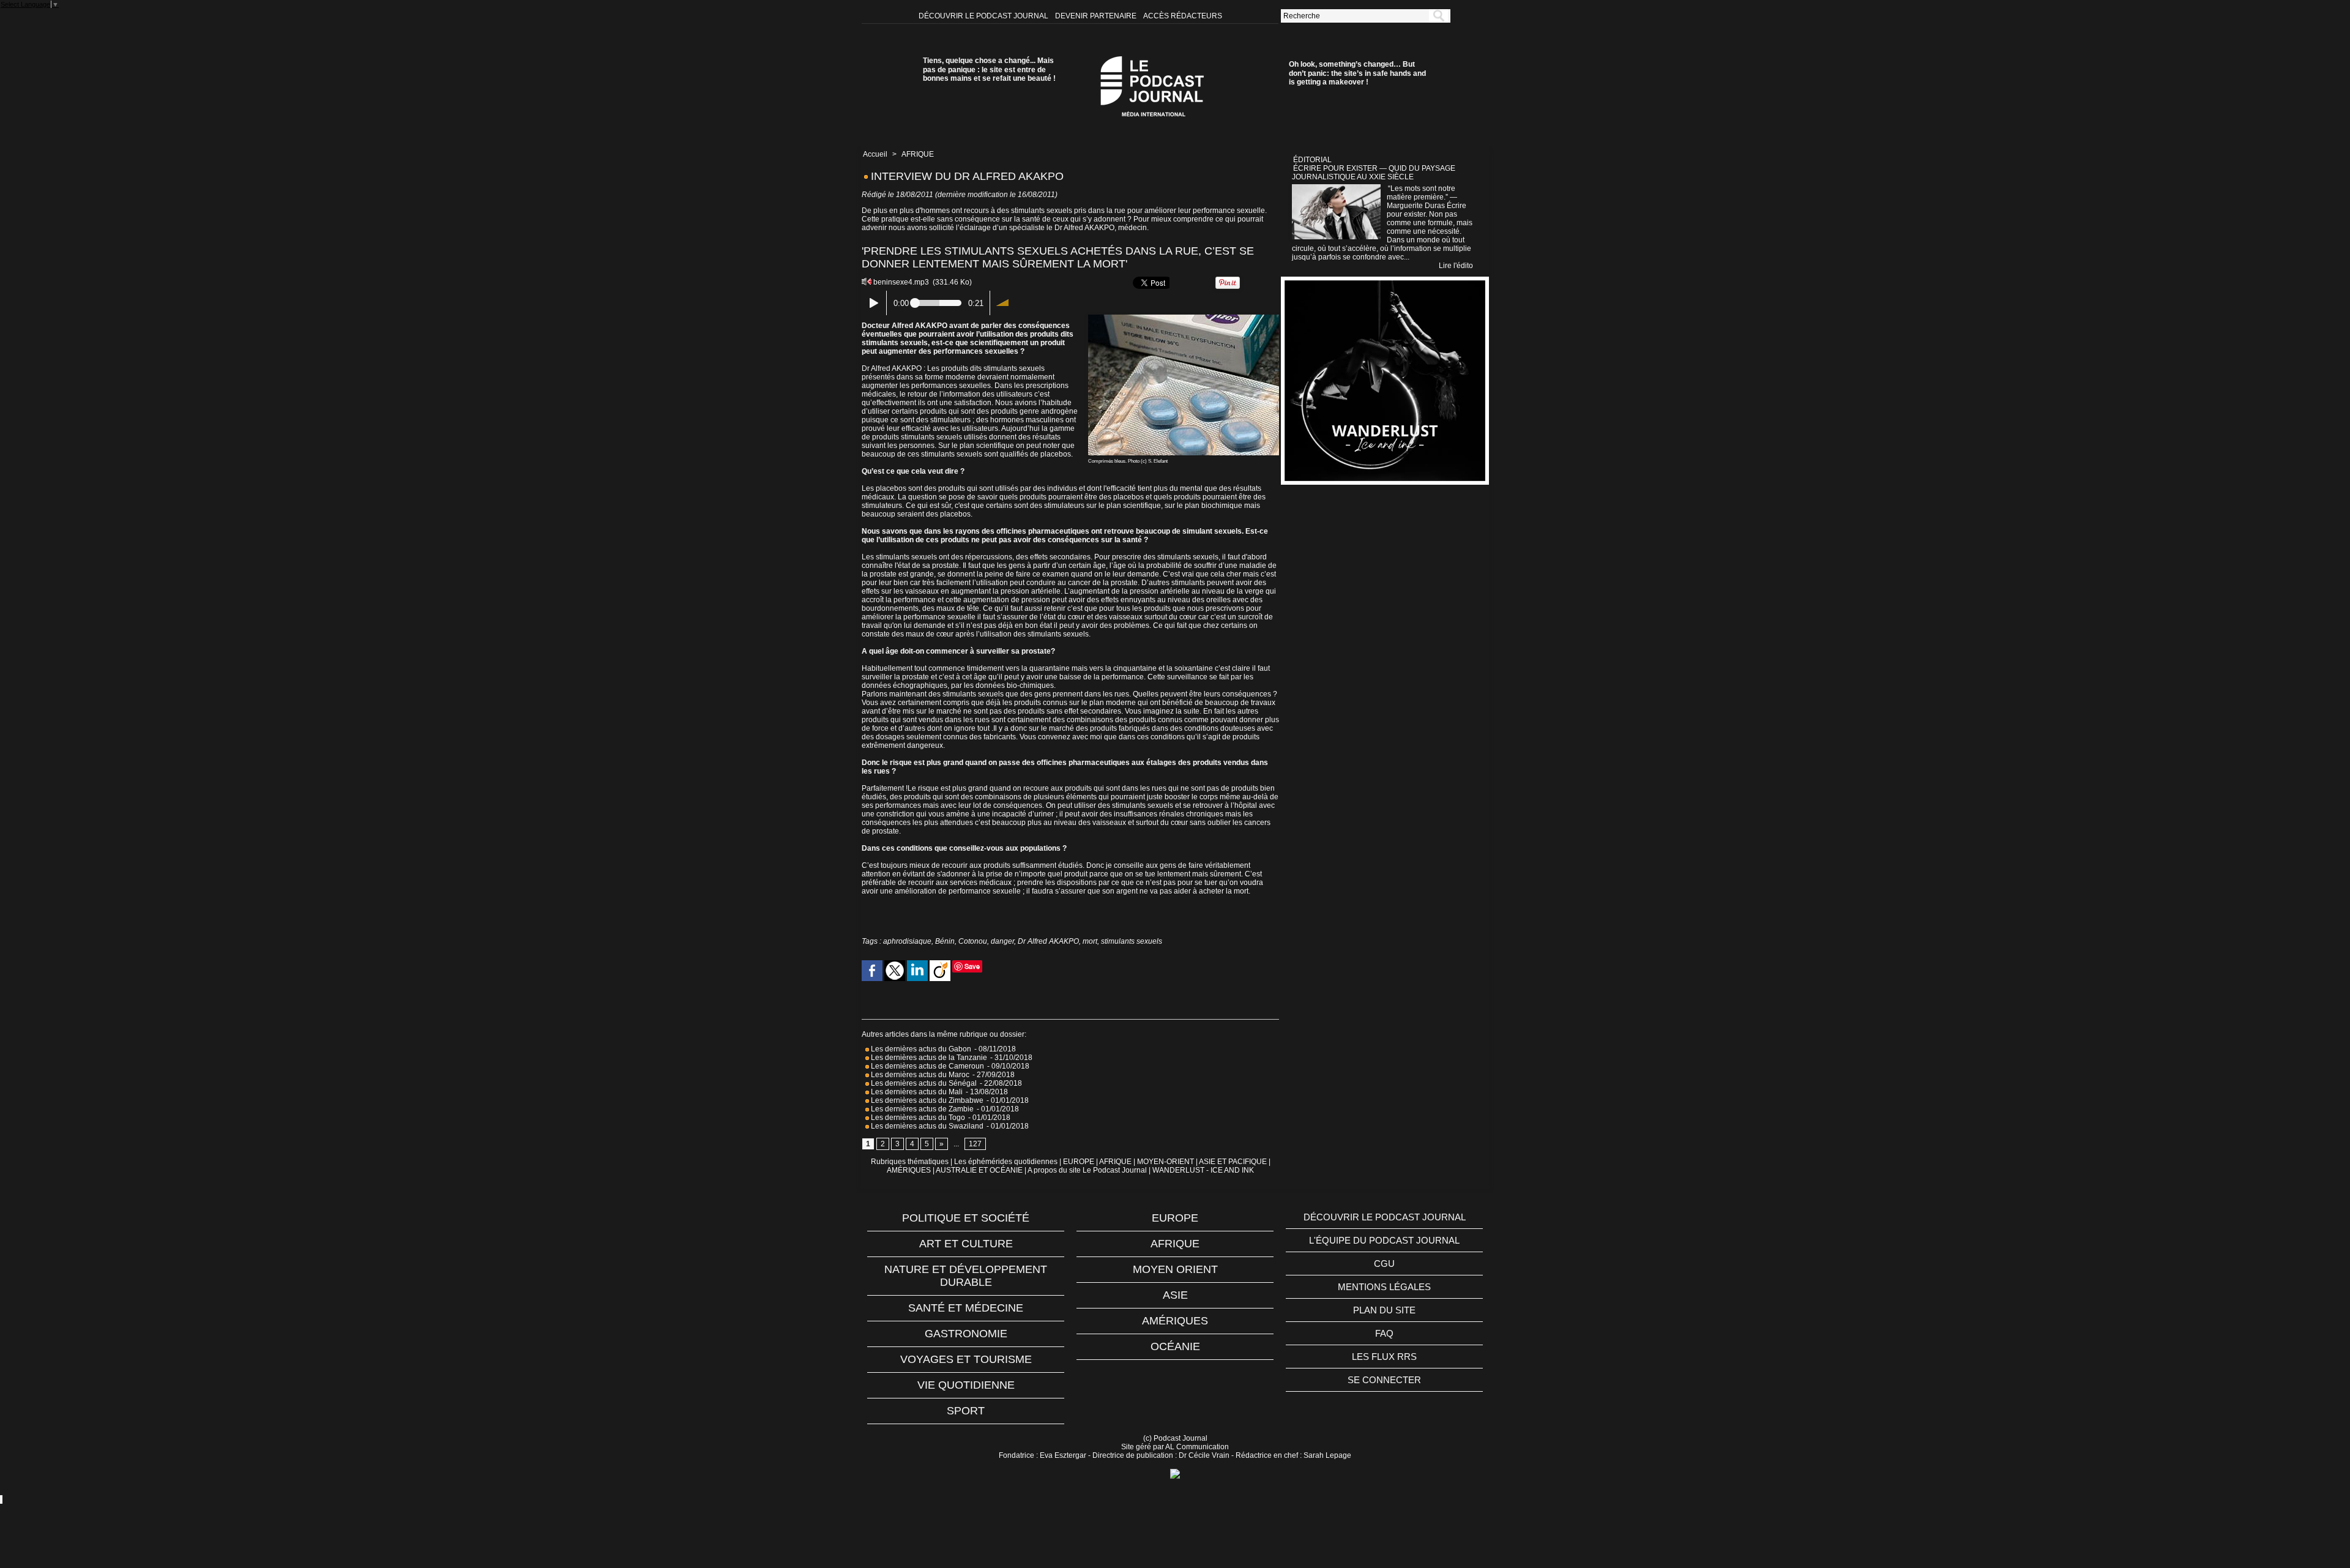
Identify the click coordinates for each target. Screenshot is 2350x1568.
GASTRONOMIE (966, 1334)
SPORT (966, 1411)
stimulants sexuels (1132, 941)
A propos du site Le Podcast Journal (1087, 1170)
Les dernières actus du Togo (917, 1118)
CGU (1384, 1264)
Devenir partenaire (1097, 16)
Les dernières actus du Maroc (919, 1075)
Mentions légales (1384, 1287)
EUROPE (1079, 1162)
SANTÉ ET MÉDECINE (966, 1308)
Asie (1175, 1295)
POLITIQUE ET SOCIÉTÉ (966, 1218)
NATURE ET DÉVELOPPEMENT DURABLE (966, 1276)
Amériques (1175, 1321)
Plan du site (1384, 1310)
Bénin (945, 941)
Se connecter (1384, 1380)
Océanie (1175, 1346)
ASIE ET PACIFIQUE (1233, 1162)
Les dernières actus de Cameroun (927, 1066)
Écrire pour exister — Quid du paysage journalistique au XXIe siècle (1374, 173)
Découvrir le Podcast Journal (984, 16)
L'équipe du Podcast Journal (1384, 1240)
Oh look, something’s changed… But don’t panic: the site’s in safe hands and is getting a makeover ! (1357, 73)
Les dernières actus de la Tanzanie (928, 1058)
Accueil (875, 154)
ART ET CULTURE (966, 1244)
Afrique (1175, 1244)
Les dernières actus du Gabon (920, 1049)
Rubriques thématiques (910, 1162)
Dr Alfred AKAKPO (1048, 941)
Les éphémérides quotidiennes (1006, 1162)
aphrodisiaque (907, 941)
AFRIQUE (918, 154)
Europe (1175, 1218)
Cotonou (973, 941)
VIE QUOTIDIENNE (966, 1385)
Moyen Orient (1175, 1269)
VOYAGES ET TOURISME (966, 1359)
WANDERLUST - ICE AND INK (1203, 1170)
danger (1002, 941)
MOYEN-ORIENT (1166, 1162)
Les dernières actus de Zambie (921, 1109)
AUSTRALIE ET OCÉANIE (979, 1170)
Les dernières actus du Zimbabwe (926, 1100)
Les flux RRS (1384, 1357)
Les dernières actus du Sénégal (923, 1083)
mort (1090, 941)
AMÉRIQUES (909, 1170)
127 (975, 1144)
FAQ (1384, 1333)
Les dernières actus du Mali (916, 1092)
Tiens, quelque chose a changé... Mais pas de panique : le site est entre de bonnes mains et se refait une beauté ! (989, 69)
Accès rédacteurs (1183, 16)
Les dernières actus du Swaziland (926, 1126)
